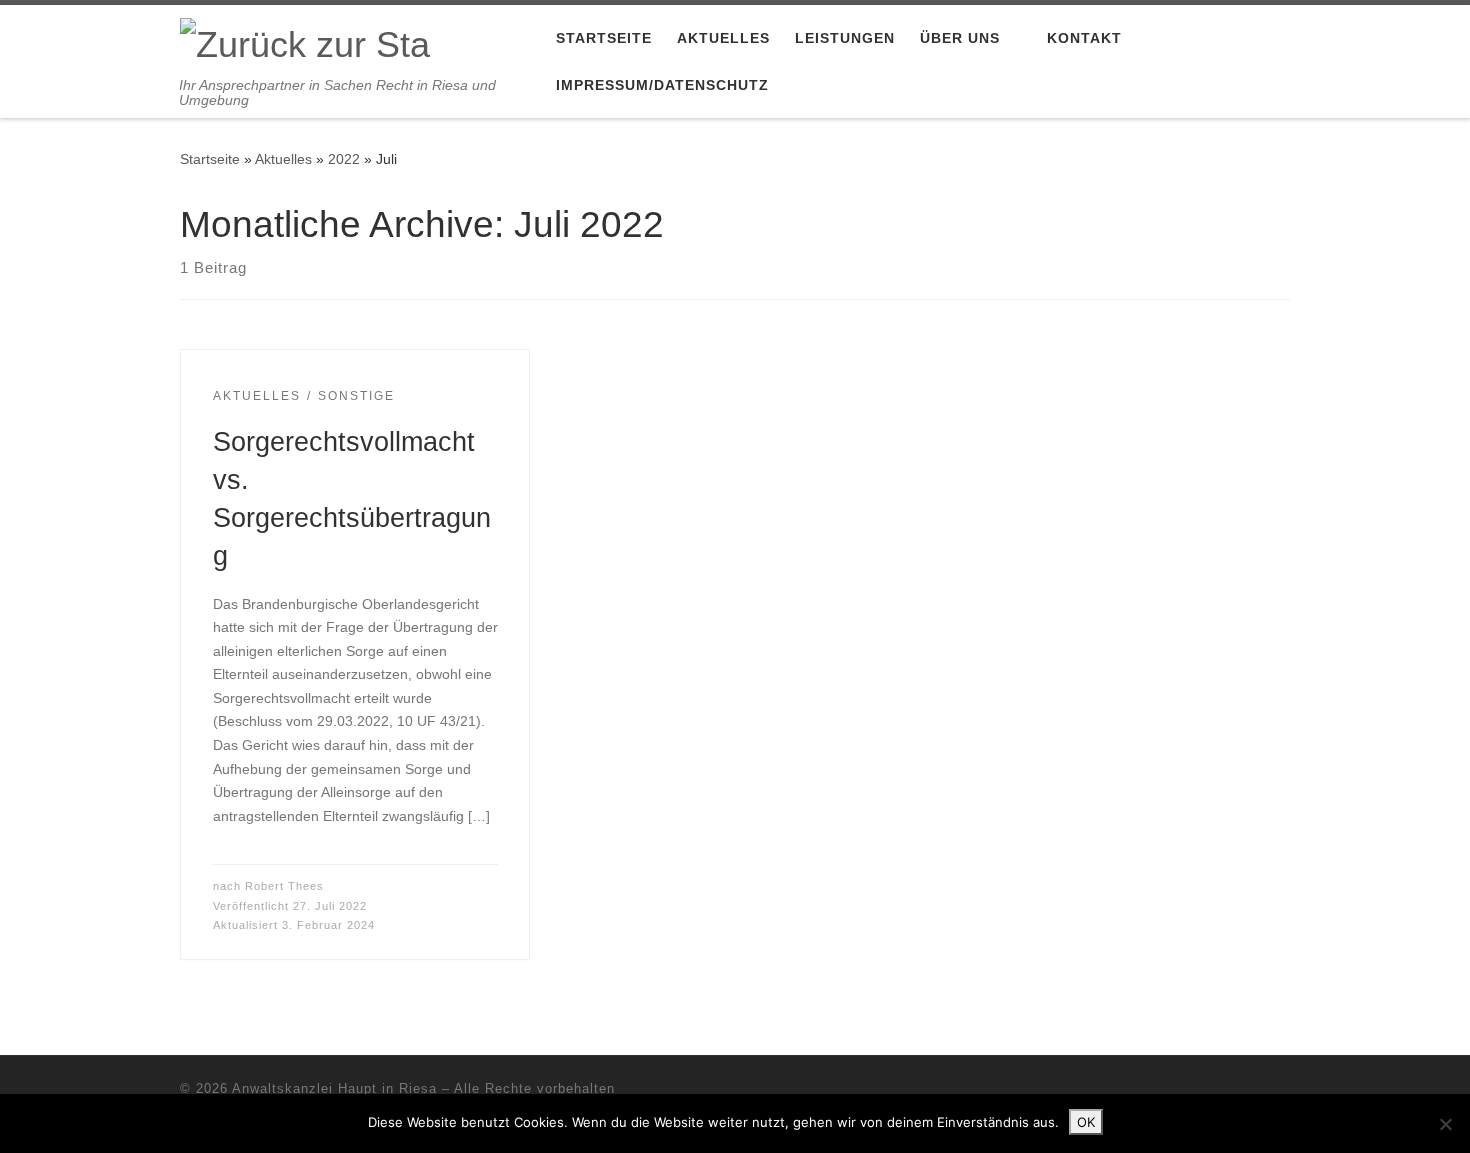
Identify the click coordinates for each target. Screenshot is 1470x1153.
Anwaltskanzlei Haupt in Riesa (334, 1088)
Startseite (210, 159)
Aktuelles (283, 159)
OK (1086, 1122)
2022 (344, 159)
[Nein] (1445, 1124)
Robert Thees (284, 886)
